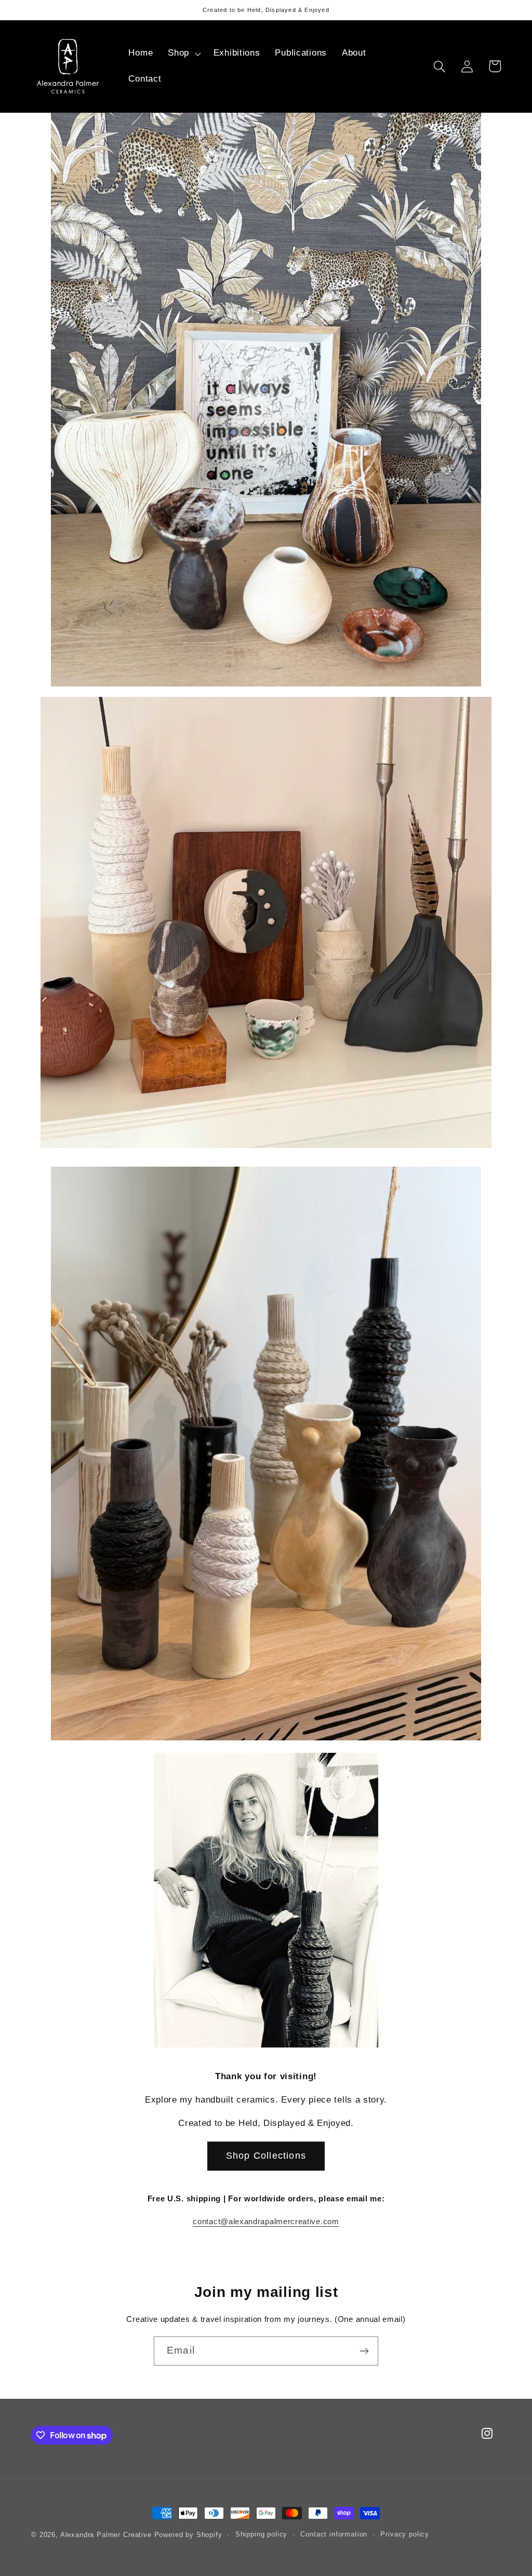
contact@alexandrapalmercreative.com (266, 2221)
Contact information (334, 2534)
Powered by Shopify (188, 2535)
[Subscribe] (364, 2351)
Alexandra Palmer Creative (107, 2535)
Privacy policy (405, 2534)
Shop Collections (266, 2156)
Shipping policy (262, 2534)
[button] (183, 54)
